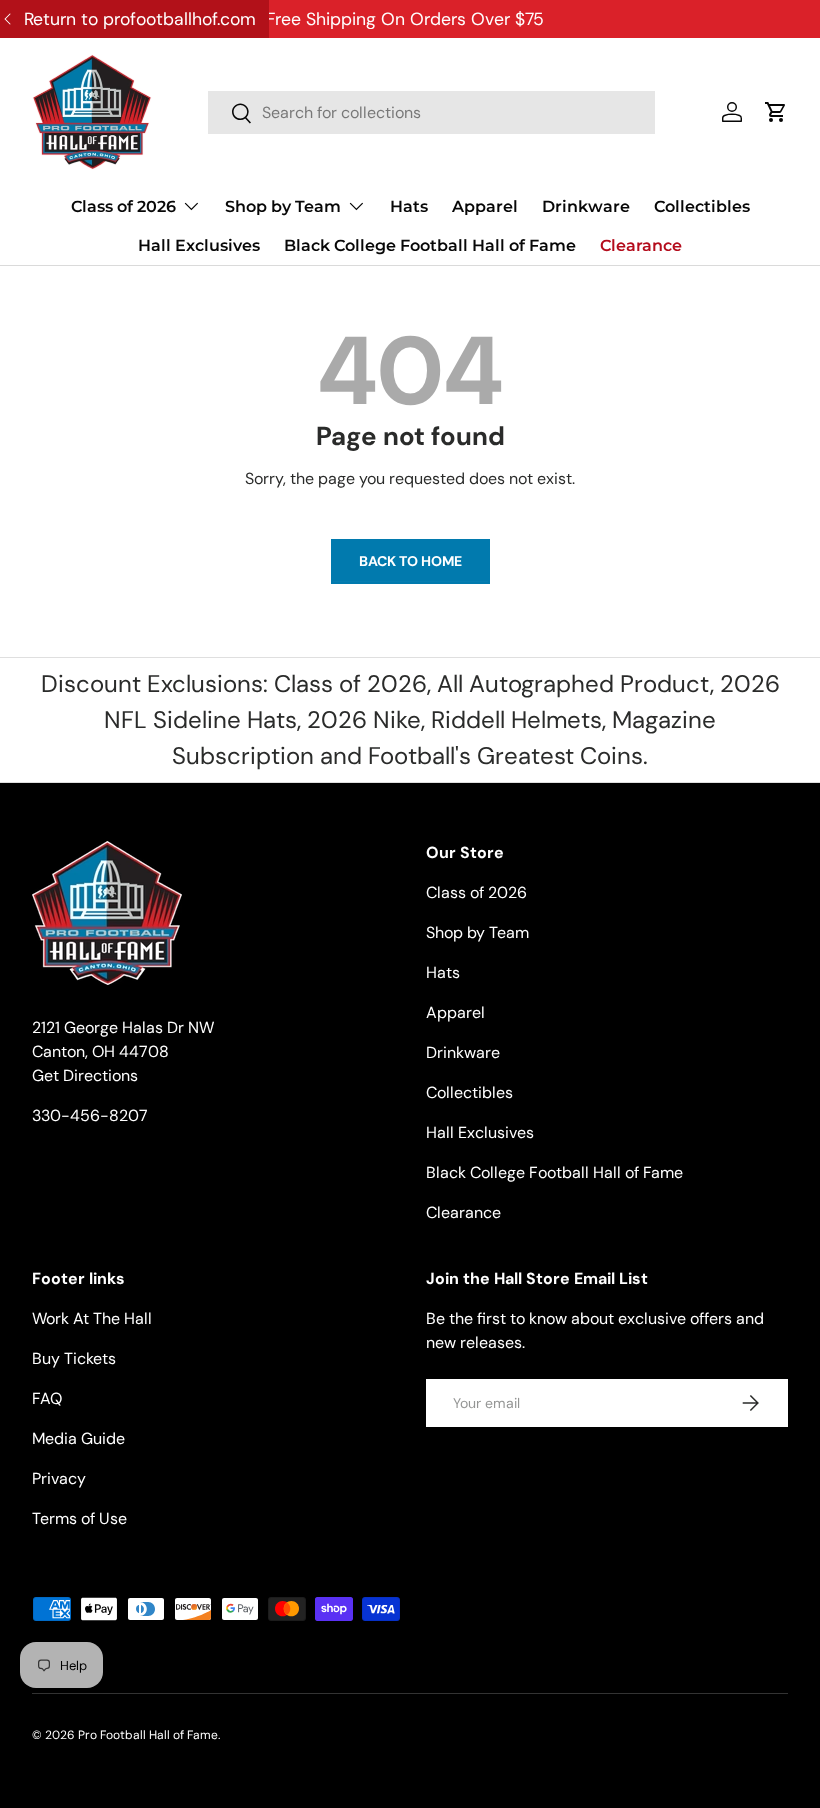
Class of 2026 (476, 892)
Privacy (59, 1478)
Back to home (410, 561)
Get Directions (85, 1075)
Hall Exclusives (199, 245)
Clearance (641, 245)
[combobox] (431, 112)
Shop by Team (477, 932)
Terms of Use (79, 1518)
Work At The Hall (92, 1318)
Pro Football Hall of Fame (148, 1735)
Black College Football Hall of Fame (430, 245)
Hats (409, 206)
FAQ (47, 1398)
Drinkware (586, 206)
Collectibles (702, 206)
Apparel (485, 206)
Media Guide (78, 1438)
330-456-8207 (90, 1115)
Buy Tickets (74, 1358)
